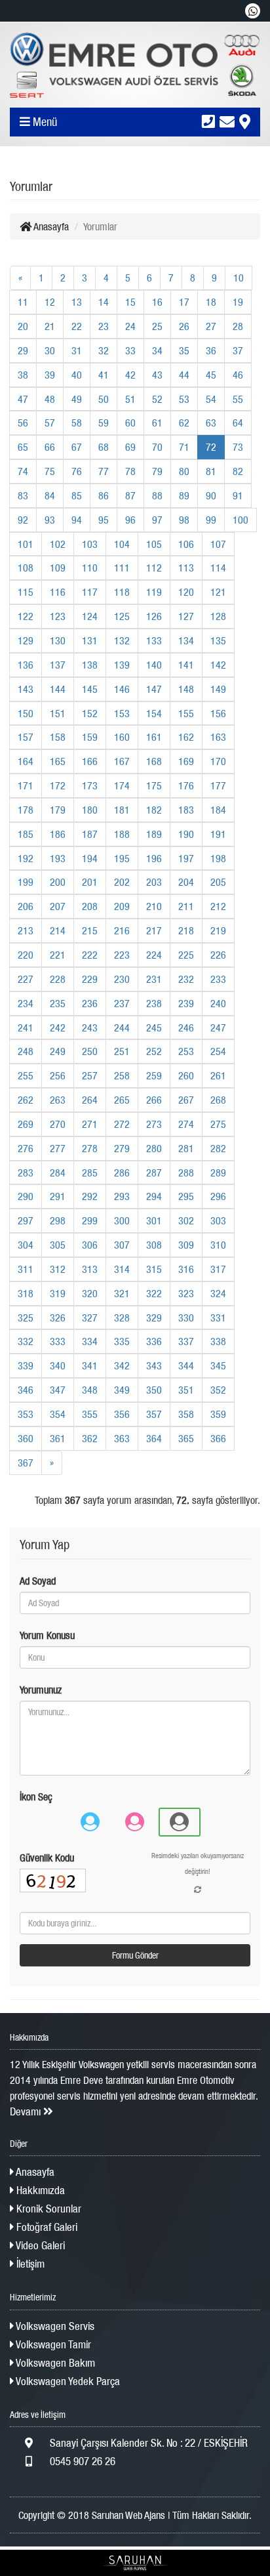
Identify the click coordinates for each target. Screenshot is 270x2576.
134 (186, 640)
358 (186, 1414)
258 (122, 1075)
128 (218, 616)
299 (90, 1220)
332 (26, 1341)
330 (186, 1318)
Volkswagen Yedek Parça (67, 2381)
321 (122, 1293)
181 (122, 810)
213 (26, 930)
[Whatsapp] (253, 11)
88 (157, 495)
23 (104, 326)
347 (58, 1390)
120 (186, 592)
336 (154, 1341)
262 (26, 1100)
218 (186, 930)
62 (184, 423)
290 (26, 1196)
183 (186, 810)
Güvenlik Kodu (47, 1858)
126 (154, 616)
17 (184, 302)
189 (154, 834)
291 (58, 1196)
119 (154, 592)
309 (186, 1245)
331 (218, 1318)
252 (154, 1051)
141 (186, 665)
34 (157, 350)
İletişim (29, 2264)
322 (154, 1293)
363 (122, 1438)
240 (218, 1003)
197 (186, 858)
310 (218, 1245)
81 (211, 471)
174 (122, 785)
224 (154, 955)
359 (218, 1414)
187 (90, 834)
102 (58, 544)
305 (58, 1245)
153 (122, 713)
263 (58, 1100)
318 (26, 1293)
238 (154, 1003)
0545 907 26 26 (81, 2461)
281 (186, 1148)
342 (122, 1365)
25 (157, 326)
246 (186, 1028)
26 (184, 326)
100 (241, 520)
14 (104, 302)
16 (157, 302)
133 (154, 640)
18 (211, 302)
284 (58, 1173)
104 (122, 544)
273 (154, 1124)
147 (154, 689)
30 (50, 350)
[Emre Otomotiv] (135, 65)
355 (90, 1414)
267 (186, 1100)
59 (104, 423)
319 (58, 1293)
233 (218, 979)
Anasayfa (50, 226)
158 (58, 737)
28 (238, 326)
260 (186, 1075)
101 (26, 544)
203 (154, 882)
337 (186, 1341)
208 (90, 906)
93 (50, 520)
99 (211, 520)
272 (122, 1124)
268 (218, 1100)
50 (104, 399)
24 (130, 326)
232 (186, 979)
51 (130, 399)
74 (23, 471)
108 (26, 568)
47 (23, 399)
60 (130, 423)
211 (186, 906)
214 (58, 930)
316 (186, 1269)
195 (122, 858)
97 (157, 520)
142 (218, 665)
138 (90, 665)
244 (122, 1028)
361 (58, 1438)
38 (23, 375)
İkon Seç (36, 1797)
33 (130, 350)
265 (122, 1100)
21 (50, 326)
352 (218, 1390)
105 (154, 544)
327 (90, 1318)
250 (90, 1051)
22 (77, 326)
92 (23, 520)
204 (186, 882)
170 (218, 761)
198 (218, 858)
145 (90, 689)
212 (218, 906)
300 (122, 1220)
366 (218, 1438)
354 (58, 1414)
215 (90, 930)
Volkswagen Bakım (54, 2363)
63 (211, 423)
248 (26, 1051)
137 (58, 665)
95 (104, 520)
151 (58, 713)
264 (90, 1100)
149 (218, 689)
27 (211, 326)
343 (154, 1365)
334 (90, 1341)
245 (154, 1028)
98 (184, 520)
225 (186, 955)
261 (218, 1075)
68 (104, 447)
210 (154, 906)
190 (186, 834)
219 (218, 930)
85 (77, 495)
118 (122, 592)
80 (184, 471)
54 (211, 399)
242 (58, 1028)
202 (122, 882)
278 (90, 1148)
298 (58, 1220)
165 (58, 761)
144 (58, 689)
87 (130, 495)
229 (90, 979)
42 (130, 375)
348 (90, 1390)
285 (90, 1173)
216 (122, 930)
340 (58, 1365)
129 (26, 640)
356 (122, 1414)
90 (211, 495)
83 (23, 495)
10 (239, 278)
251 (122, 1051)
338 (218, 1341)
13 (77, 302)
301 (154, 1220)
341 (90, 1365)
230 (122, 979)
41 (104, 375)
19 (238, 302)
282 (218, 1148)
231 (154, 979)
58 (77, 423)
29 (23, 350)
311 (26, 1269)
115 (26, 592)
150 (26, 713)
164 (26, 761)
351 (186, 1390)
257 (90, 1075)
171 (26, 785)
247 (218, 1028)
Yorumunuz (41, 1690)
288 (186, 1173)
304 (26, 1245)
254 (218, 1051)
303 (218, 1220)
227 (26, 979)
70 (157, 447)
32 (104, 350)
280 (154, 1148)
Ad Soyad (38, 1581)
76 (77, 471)
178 (26, 810)
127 (186, 616)
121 (218, 592)
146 (122, 689)
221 (58, 955)
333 (58, 1341)
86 (104, 495)
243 (90, 1028)
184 (218, 810)
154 (154, 713)
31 (77, 350)
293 (122, 1196)
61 (157, 423)
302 (186, 1220)
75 (50, 471)
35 (184, 350)
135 (218, 640)
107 (218, 544)
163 (218, 737)
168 (154, 761)
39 (50, 375)
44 (184, 375)
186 (58, 834)
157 (26, 737)
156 (218, 713)
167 (122, 761)
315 (154, 1269)
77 (104, 471)
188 (122, 834)
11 (23, 302)
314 (122, 1269)
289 (218, 1173)
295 (186, 1196)
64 (238, 423)
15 (130, 302)
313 (90, 1269)
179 (58, 810)
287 (154, 1173)
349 (122, 1390)
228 (58, 979)
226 (218, 955)
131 (90, 640)
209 (122, 906)
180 (90, 810)
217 (154, 930)
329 (154, 1318)
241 (26, 1028)
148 (186, 689)
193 (58, 858)
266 (154, 1100)
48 (50, 399)
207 (58, 906)
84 (50, 495)
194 (90, 858)
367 (26, 1463)
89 (184, 495)
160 (122, 737)
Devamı (27, 2111)
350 (154, 1390)
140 (154, 665)
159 (90, 737)
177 (218, 785)
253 (186, 1051)
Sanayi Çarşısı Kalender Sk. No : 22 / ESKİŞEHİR (147, 2443)
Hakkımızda (39, 2190)
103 (90, 544)
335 (122, 1341)
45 (211, 375)
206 (26, 906)
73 (238, 447)
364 (154, 1438)
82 (238, 471)
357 (154, 1414)
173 (90, 785)
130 (58, 640)
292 (90, 1196)
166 (90, 761)
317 (218, 1269)
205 (218, 882)
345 (218, 1365)
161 (154, 737)
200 (58, 882)
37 (238, 350)
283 (26, 1173)
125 (122, 616)
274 (186, 1124)
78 (130, 471)
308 (154, 1245)
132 (122, 640)
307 (122, 1245)
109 (58, 568)
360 (26, 1438)
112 (154, 568)
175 (154, 785)
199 (26, 882)
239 (186, 1003)
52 (157, 399)
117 (90, 592)
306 (90, 1245)
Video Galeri (39, 2245)
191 (218, 834)
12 (50, 302)
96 (130, 520)
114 (218, 568)
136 (26, 665)
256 (58, 1075)
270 (58, 1124)
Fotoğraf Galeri (46, 2227)
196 (154, 858)
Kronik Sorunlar (48, 2209)
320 (90, 1293)
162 (186, 737)
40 (77, 375)
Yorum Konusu (47, 1635)
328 (122, 1318)
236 (90, 1003)
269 (26, 1124)
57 (50, 423)
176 (186, 785)
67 (77, 447)
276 (26, 1148)
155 (186, 713)
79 (157, 471)
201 (90, 882)
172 (58, 785)
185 (26, 834)
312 (58, 1269)
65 (23, 447)
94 (77, 520)
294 (154, 1196)
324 (218, 1293)
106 (186, 544)
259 (154, 1075)
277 (58, 1148)
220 (26, 955)
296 (218, 1196)
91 (238, 495)
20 (23, 326)
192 (26, 858)
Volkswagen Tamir (52, 2344)
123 (58, 616)
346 (26, 1390)
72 (211, 447)
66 (50, 447)
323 (186, 1293)
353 (26, 1414)
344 (186, 1365)
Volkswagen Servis (54, 2326)
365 (186, 1438)
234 (26, 1003)
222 (90, 955)
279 (122, 1148)
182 (154, 810)
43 (157, 375)
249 (58, 1051)
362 (90, 1438)
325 (26, 1318)
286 (122, 1173)
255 (26, 1075)
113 (186, 568)
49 (77, 399)
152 (90, 713)
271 (90, 1124)
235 (58, 1003)
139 (122, 665)
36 (211, 350)
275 (218, 1124)
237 (122, 1003)
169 (186, 761)
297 (26, 1220)
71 (184, 447)
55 (238, 399)
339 (26, 1365)
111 (122, 568)
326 (58, 1318)
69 (130, 447)
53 (184, 399)
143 (26, 689)
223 (122, 955)
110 (90, 568)
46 (238, 375)
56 (23, 423)
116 (58, 592)
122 (26, 616)
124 (90, 616)
